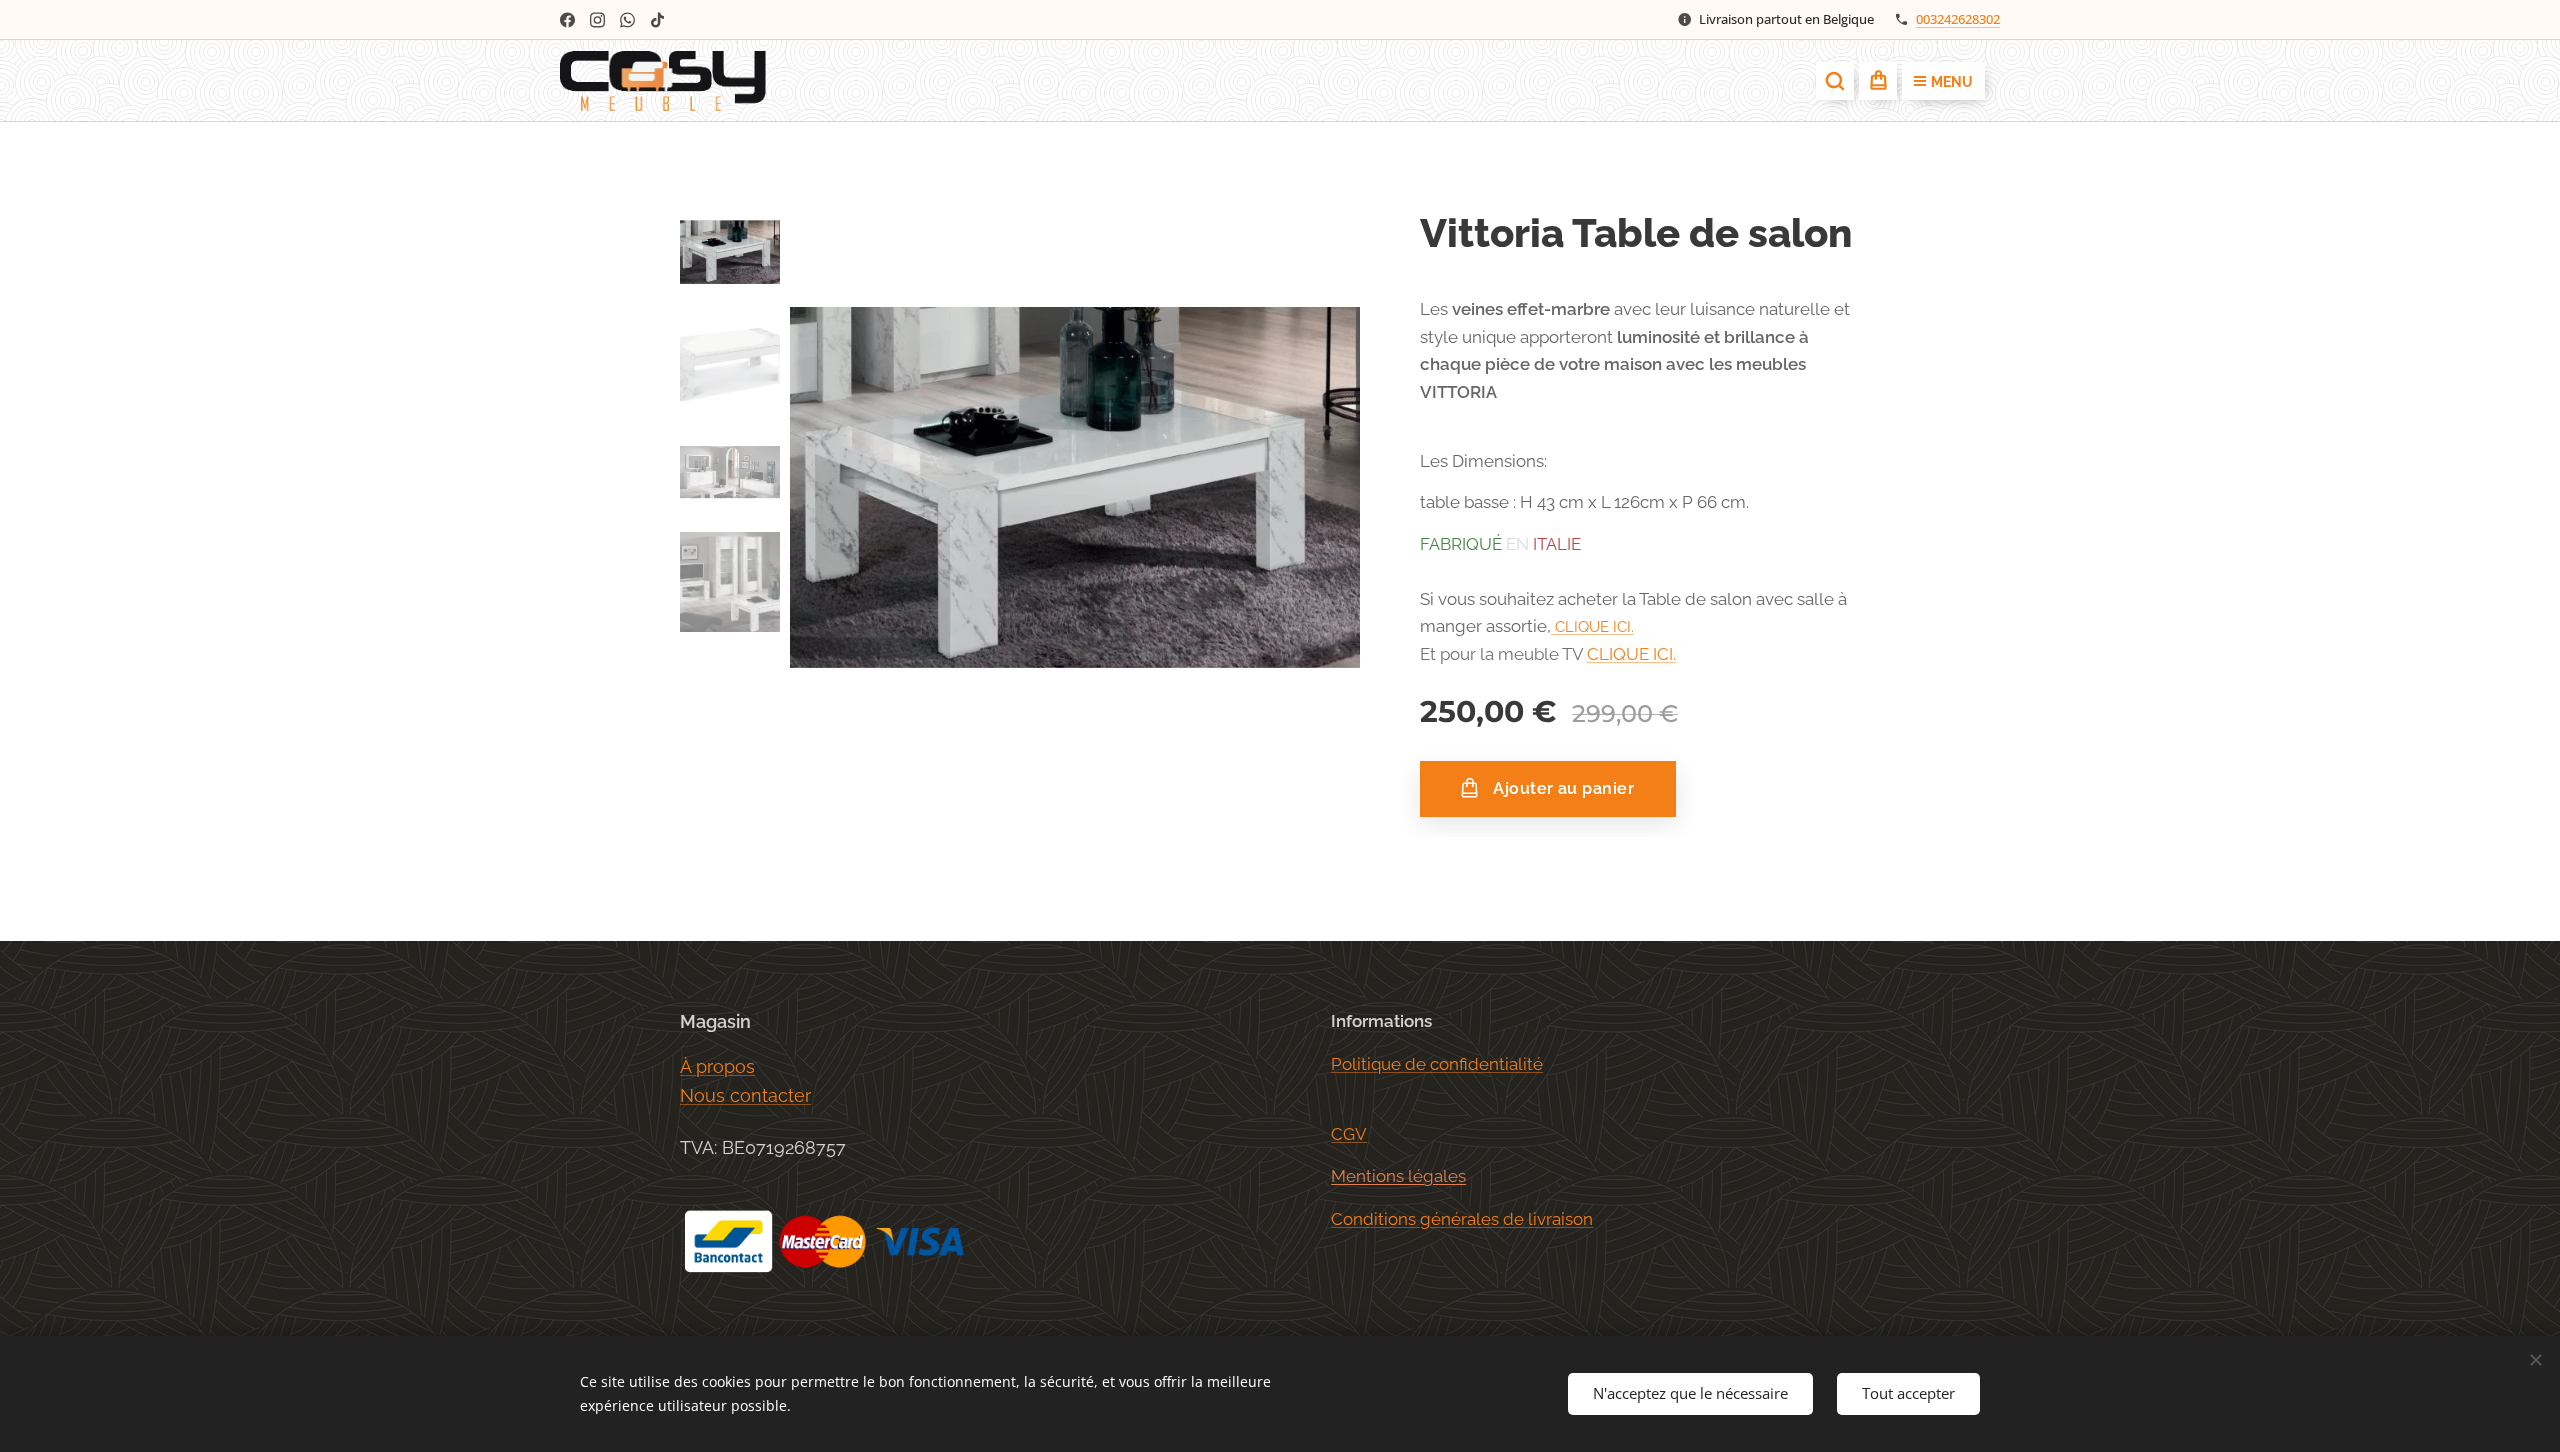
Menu (1952, 82)
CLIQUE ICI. (1594, 627)
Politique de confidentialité (1437, 1064)
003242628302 (1958, 19)
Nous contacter (745, 1095)
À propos (717, 1066)
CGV (1349, 1134)
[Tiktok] (657, 20)
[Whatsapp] (627, 20)
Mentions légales (1398, 1176)
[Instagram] (597, 20)
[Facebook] (567, 20)
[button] (1835, 81)
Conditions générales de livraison (1462, 1219)
